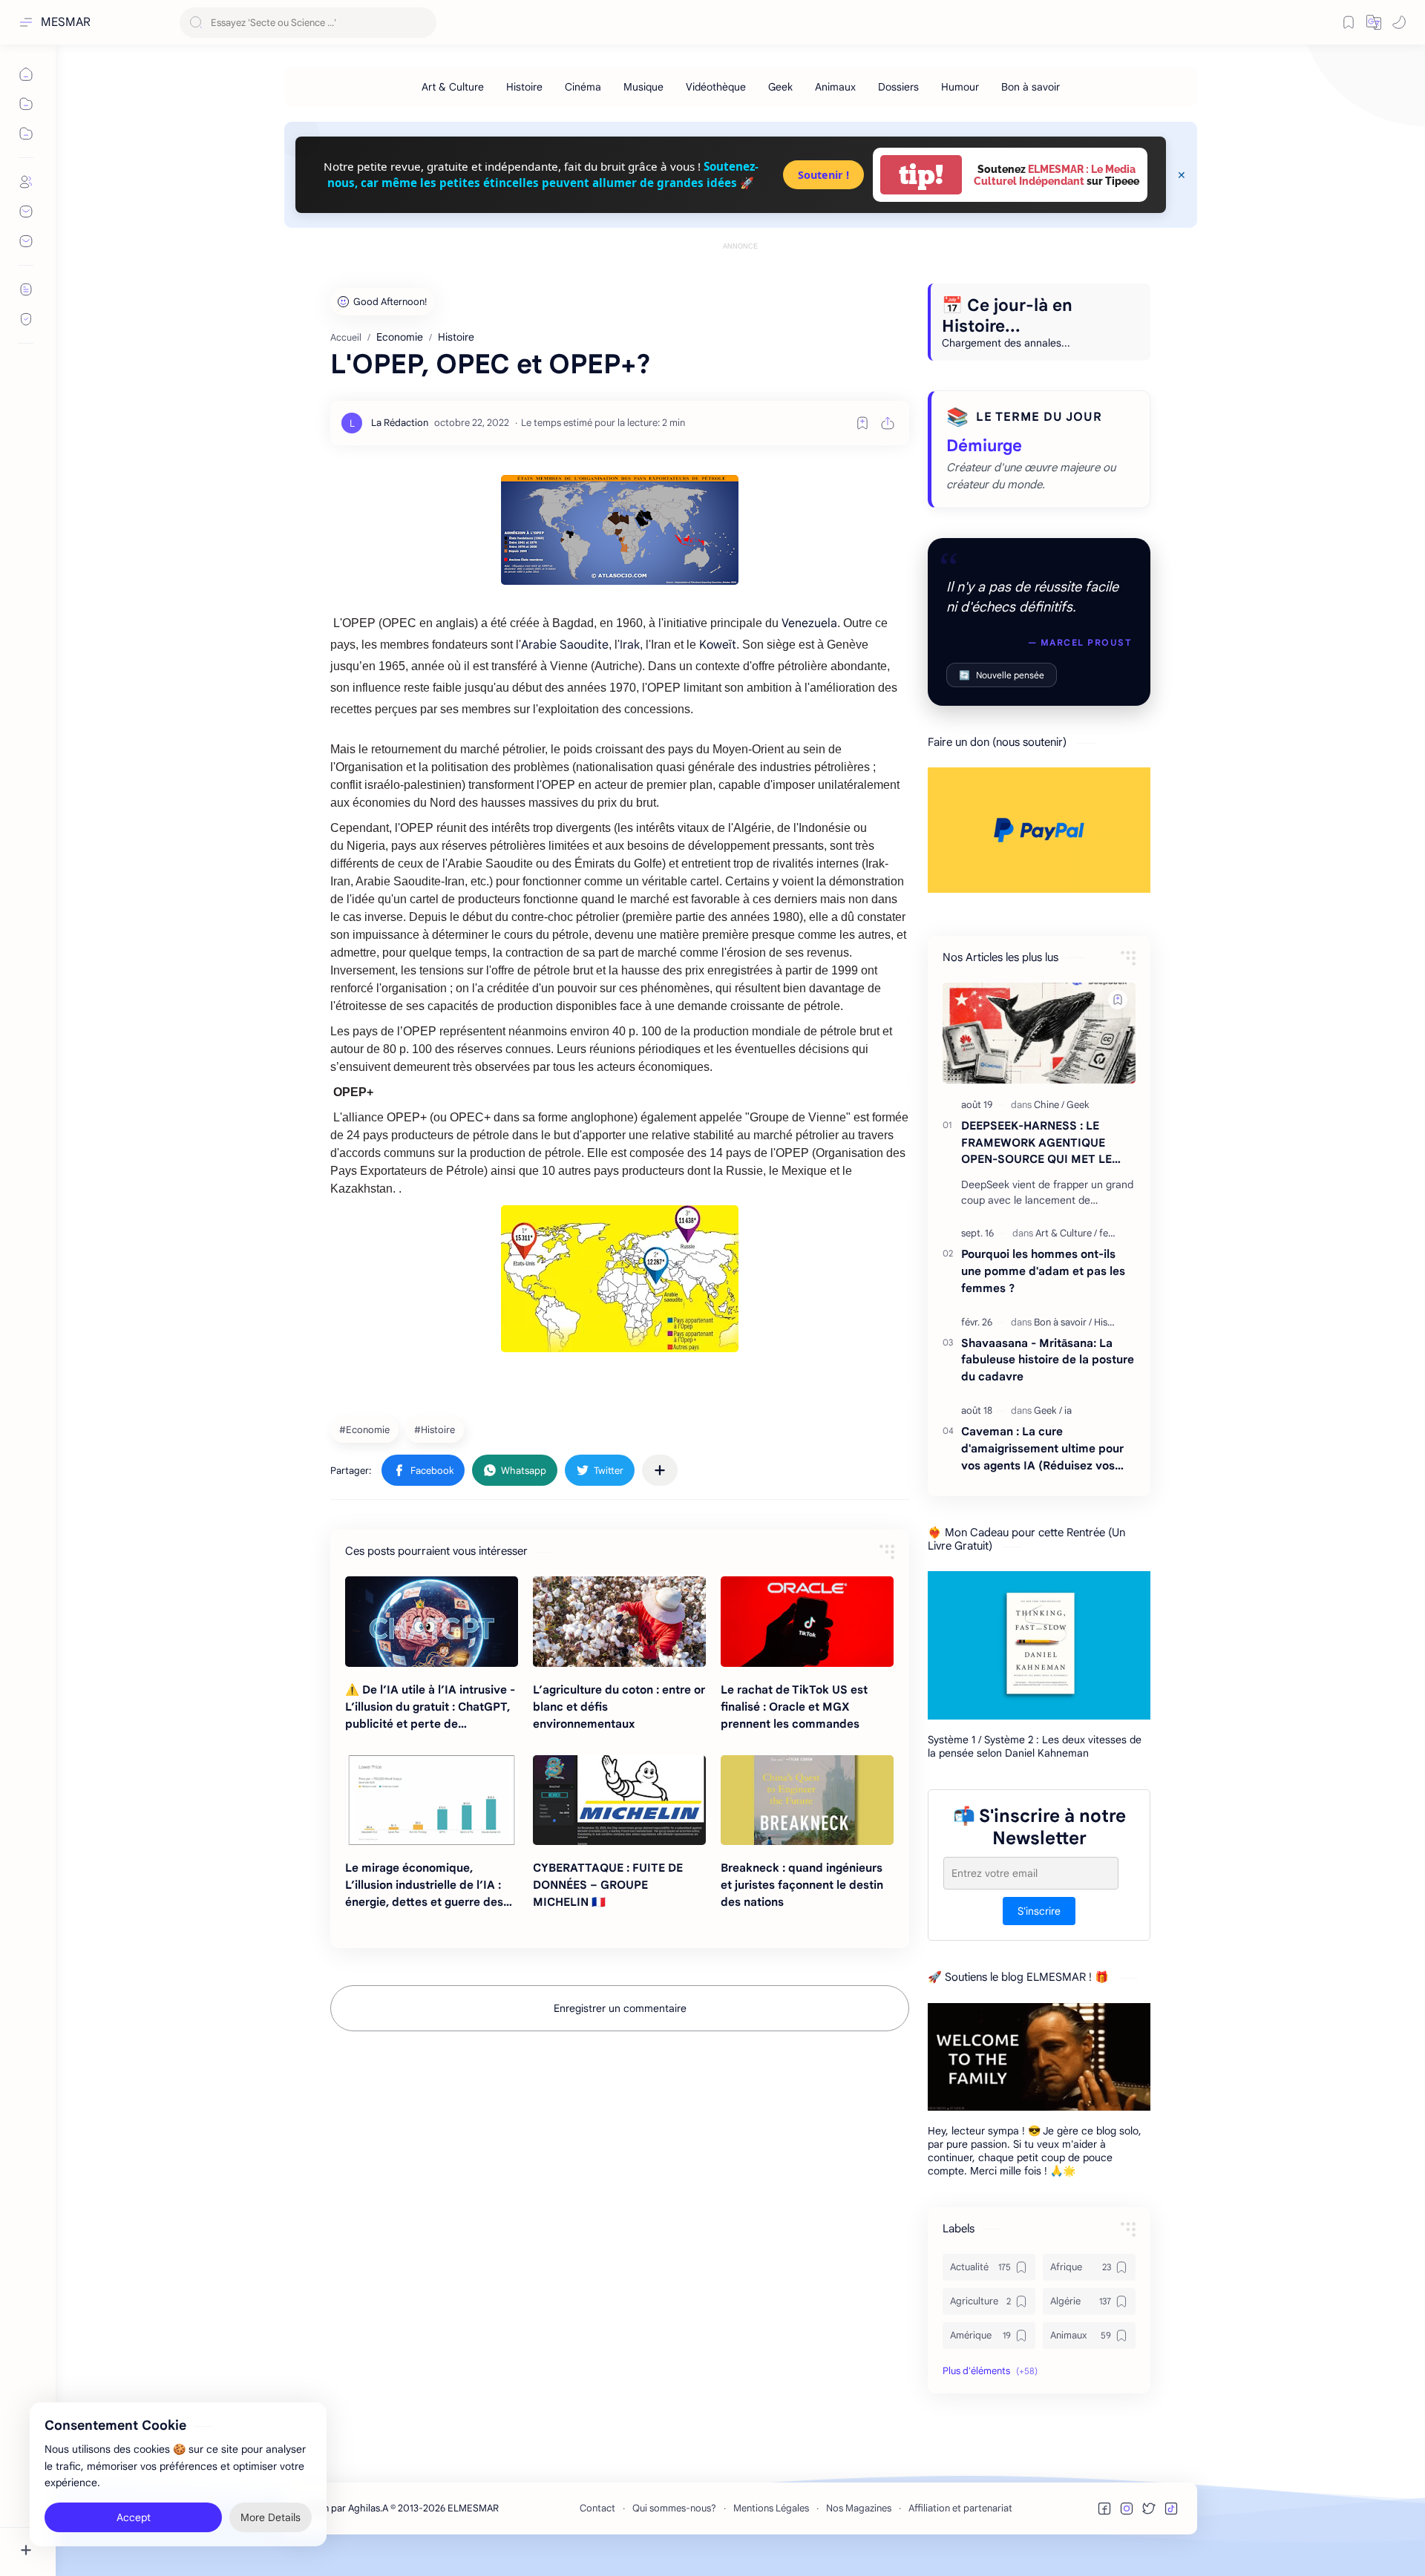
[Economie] (366, 1429)
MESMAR (66, 22)
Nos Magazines (859, 2508)
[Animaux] (835, 87)
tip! (921, 175)
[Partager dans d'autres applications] (660, 1470)
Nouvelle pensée (1002, 675)
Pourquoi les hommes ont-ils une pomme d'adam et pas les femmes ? (1043, 1271)
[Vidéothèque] (716, 87)
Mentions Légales (771, 2508)
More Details (271, 2517)
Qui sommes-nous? (674, 2508)
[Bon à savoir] (1031, 87)
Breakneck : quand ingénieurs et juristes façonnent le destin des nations (802, 1885)
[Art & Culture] (453, 87)
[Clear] (423, 23)
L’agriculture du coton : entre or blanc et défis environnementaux (619, 1707)
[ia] (1068, 1410)
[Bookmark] (1349, 22)
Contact (597, 2508)
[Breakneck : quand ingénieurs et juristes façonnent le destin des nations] (807, 1800)
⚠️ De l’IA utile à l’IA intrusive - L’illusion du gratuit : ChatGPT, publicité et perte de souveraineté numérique (430, 1707)
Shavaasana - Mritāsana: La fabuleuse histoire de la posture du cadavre (1048, 1360)
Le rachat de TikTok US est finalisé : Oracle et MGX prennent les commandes (794, 1707)
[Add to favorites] (862, 423)
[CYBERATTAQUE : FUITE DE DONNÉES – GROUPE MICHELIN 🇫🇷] (619, 1800)
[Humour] (960, 87)
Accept (134, 2517)
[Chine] (1049, 1105)
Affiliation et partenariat (960, 2508)
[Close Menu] (1182, 175)
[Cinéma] (583, 87)
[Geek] (780, 87)
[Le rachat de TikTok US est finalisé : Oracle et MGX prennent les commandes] (807, 1622)
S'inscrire (1039, 1912)
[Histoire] (524, 87)
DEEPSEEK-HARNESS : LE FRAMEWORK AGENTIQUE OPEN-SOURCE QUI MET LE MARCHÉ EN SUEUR (1036, 1143)
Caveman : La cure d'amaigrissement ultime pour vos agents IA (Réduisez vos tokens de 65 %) (1042, 1449)
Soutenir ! (823, 175)
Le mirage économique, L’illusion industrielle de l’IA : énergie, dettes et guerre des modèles (424, 1885)
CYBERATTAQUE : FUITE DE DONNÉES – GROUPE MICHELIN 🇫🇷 (608, 1885)
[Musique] (643, 87)
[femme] (1114, 1233)
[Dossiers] (898, 87)
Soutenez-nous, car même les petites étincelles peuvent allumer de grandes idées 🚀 (543, 174)
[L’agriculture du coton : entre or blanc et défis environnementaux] (619, 1622)
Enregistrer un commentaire (620, 2008)
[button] (1374, 22)
